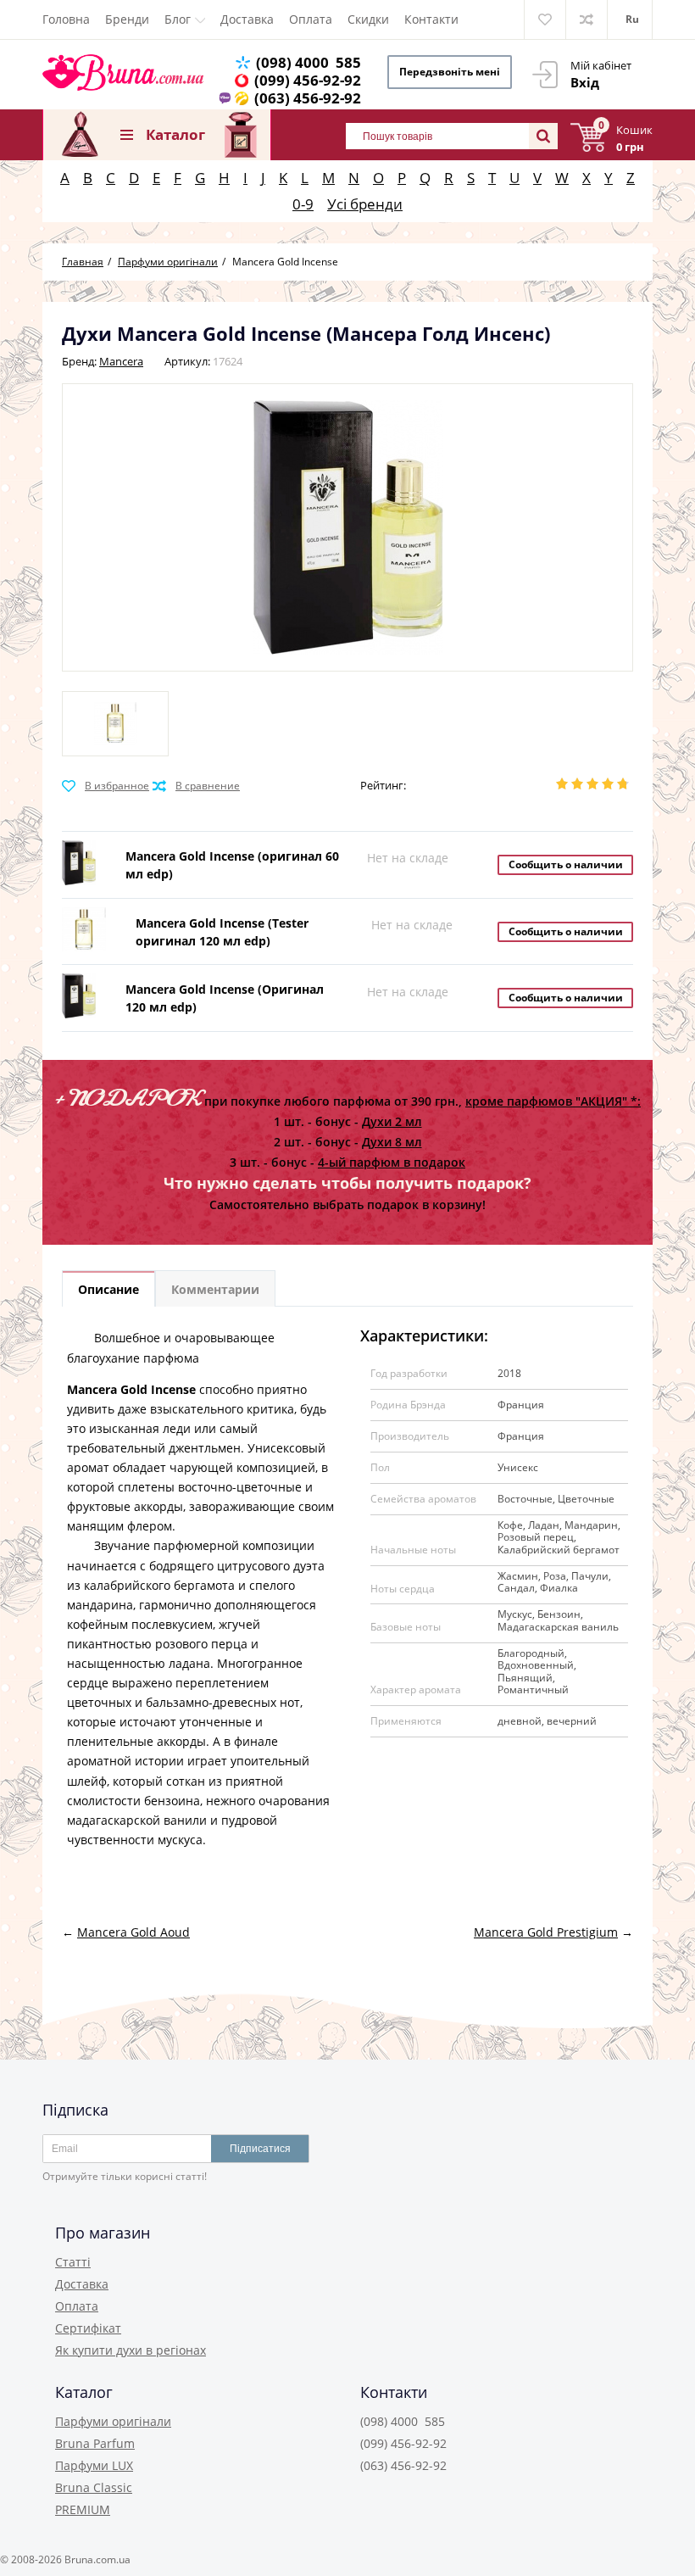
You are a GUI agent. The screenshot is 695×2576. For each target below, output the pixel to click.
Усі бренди (365, 204)
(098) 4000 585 (309, 62)
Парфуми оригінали (113, 2421)
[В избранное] (106, 786)
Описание (108, 1289)
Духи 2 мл (392, 1121)
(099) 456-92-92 (308, 80)
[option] (115, 724)
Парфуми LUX (94, 2465)
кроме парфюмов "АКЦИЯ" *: (553, 1101)
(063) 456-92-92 (308, 98)
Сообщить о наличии (566, 864)
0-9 (303, 204)
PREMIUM (83, 2509)
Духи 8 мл (392, 1142)
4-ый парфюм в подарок (392, 1162)
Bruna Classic (94, 2487)
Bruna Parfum (95, 2443)
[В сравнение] (196, 786)
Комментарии (215, 1289)
